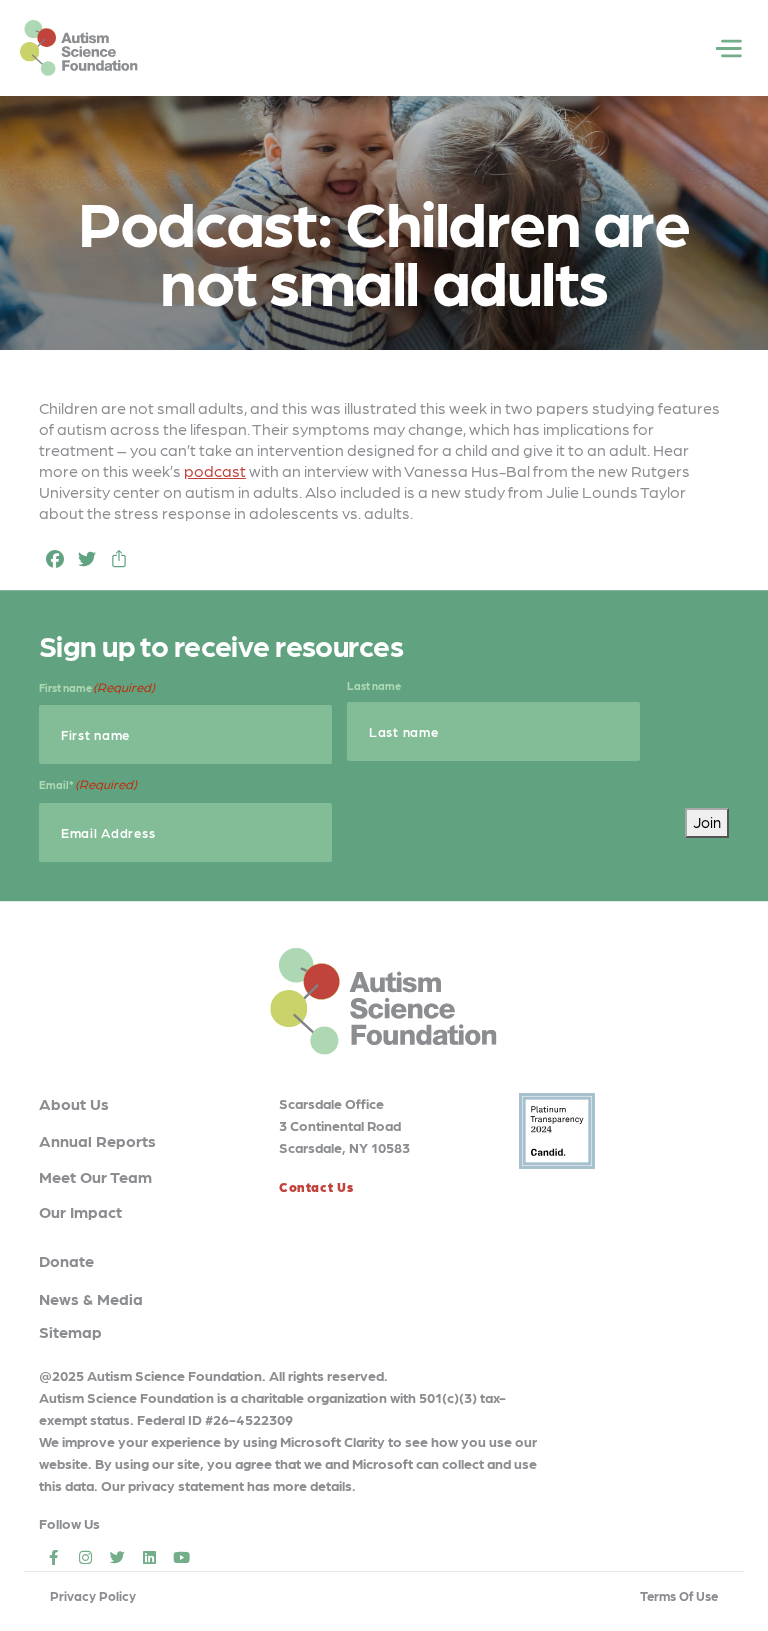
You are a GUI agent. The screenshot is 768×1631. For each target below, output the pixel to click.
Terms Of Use (679, 1595)
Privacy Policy (93, 1595)
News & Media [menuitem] (91, 1298)
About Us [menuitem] (74, 1103)
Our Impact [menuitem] (80, 1211)
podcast (215, 470)
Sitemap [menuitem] (70, 1331)
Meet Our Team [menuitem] (95, 1176)
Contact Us (316, 1186)
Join (707, 822)
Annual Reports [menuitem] (97, 1140)
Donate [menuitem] (66, 1260)
